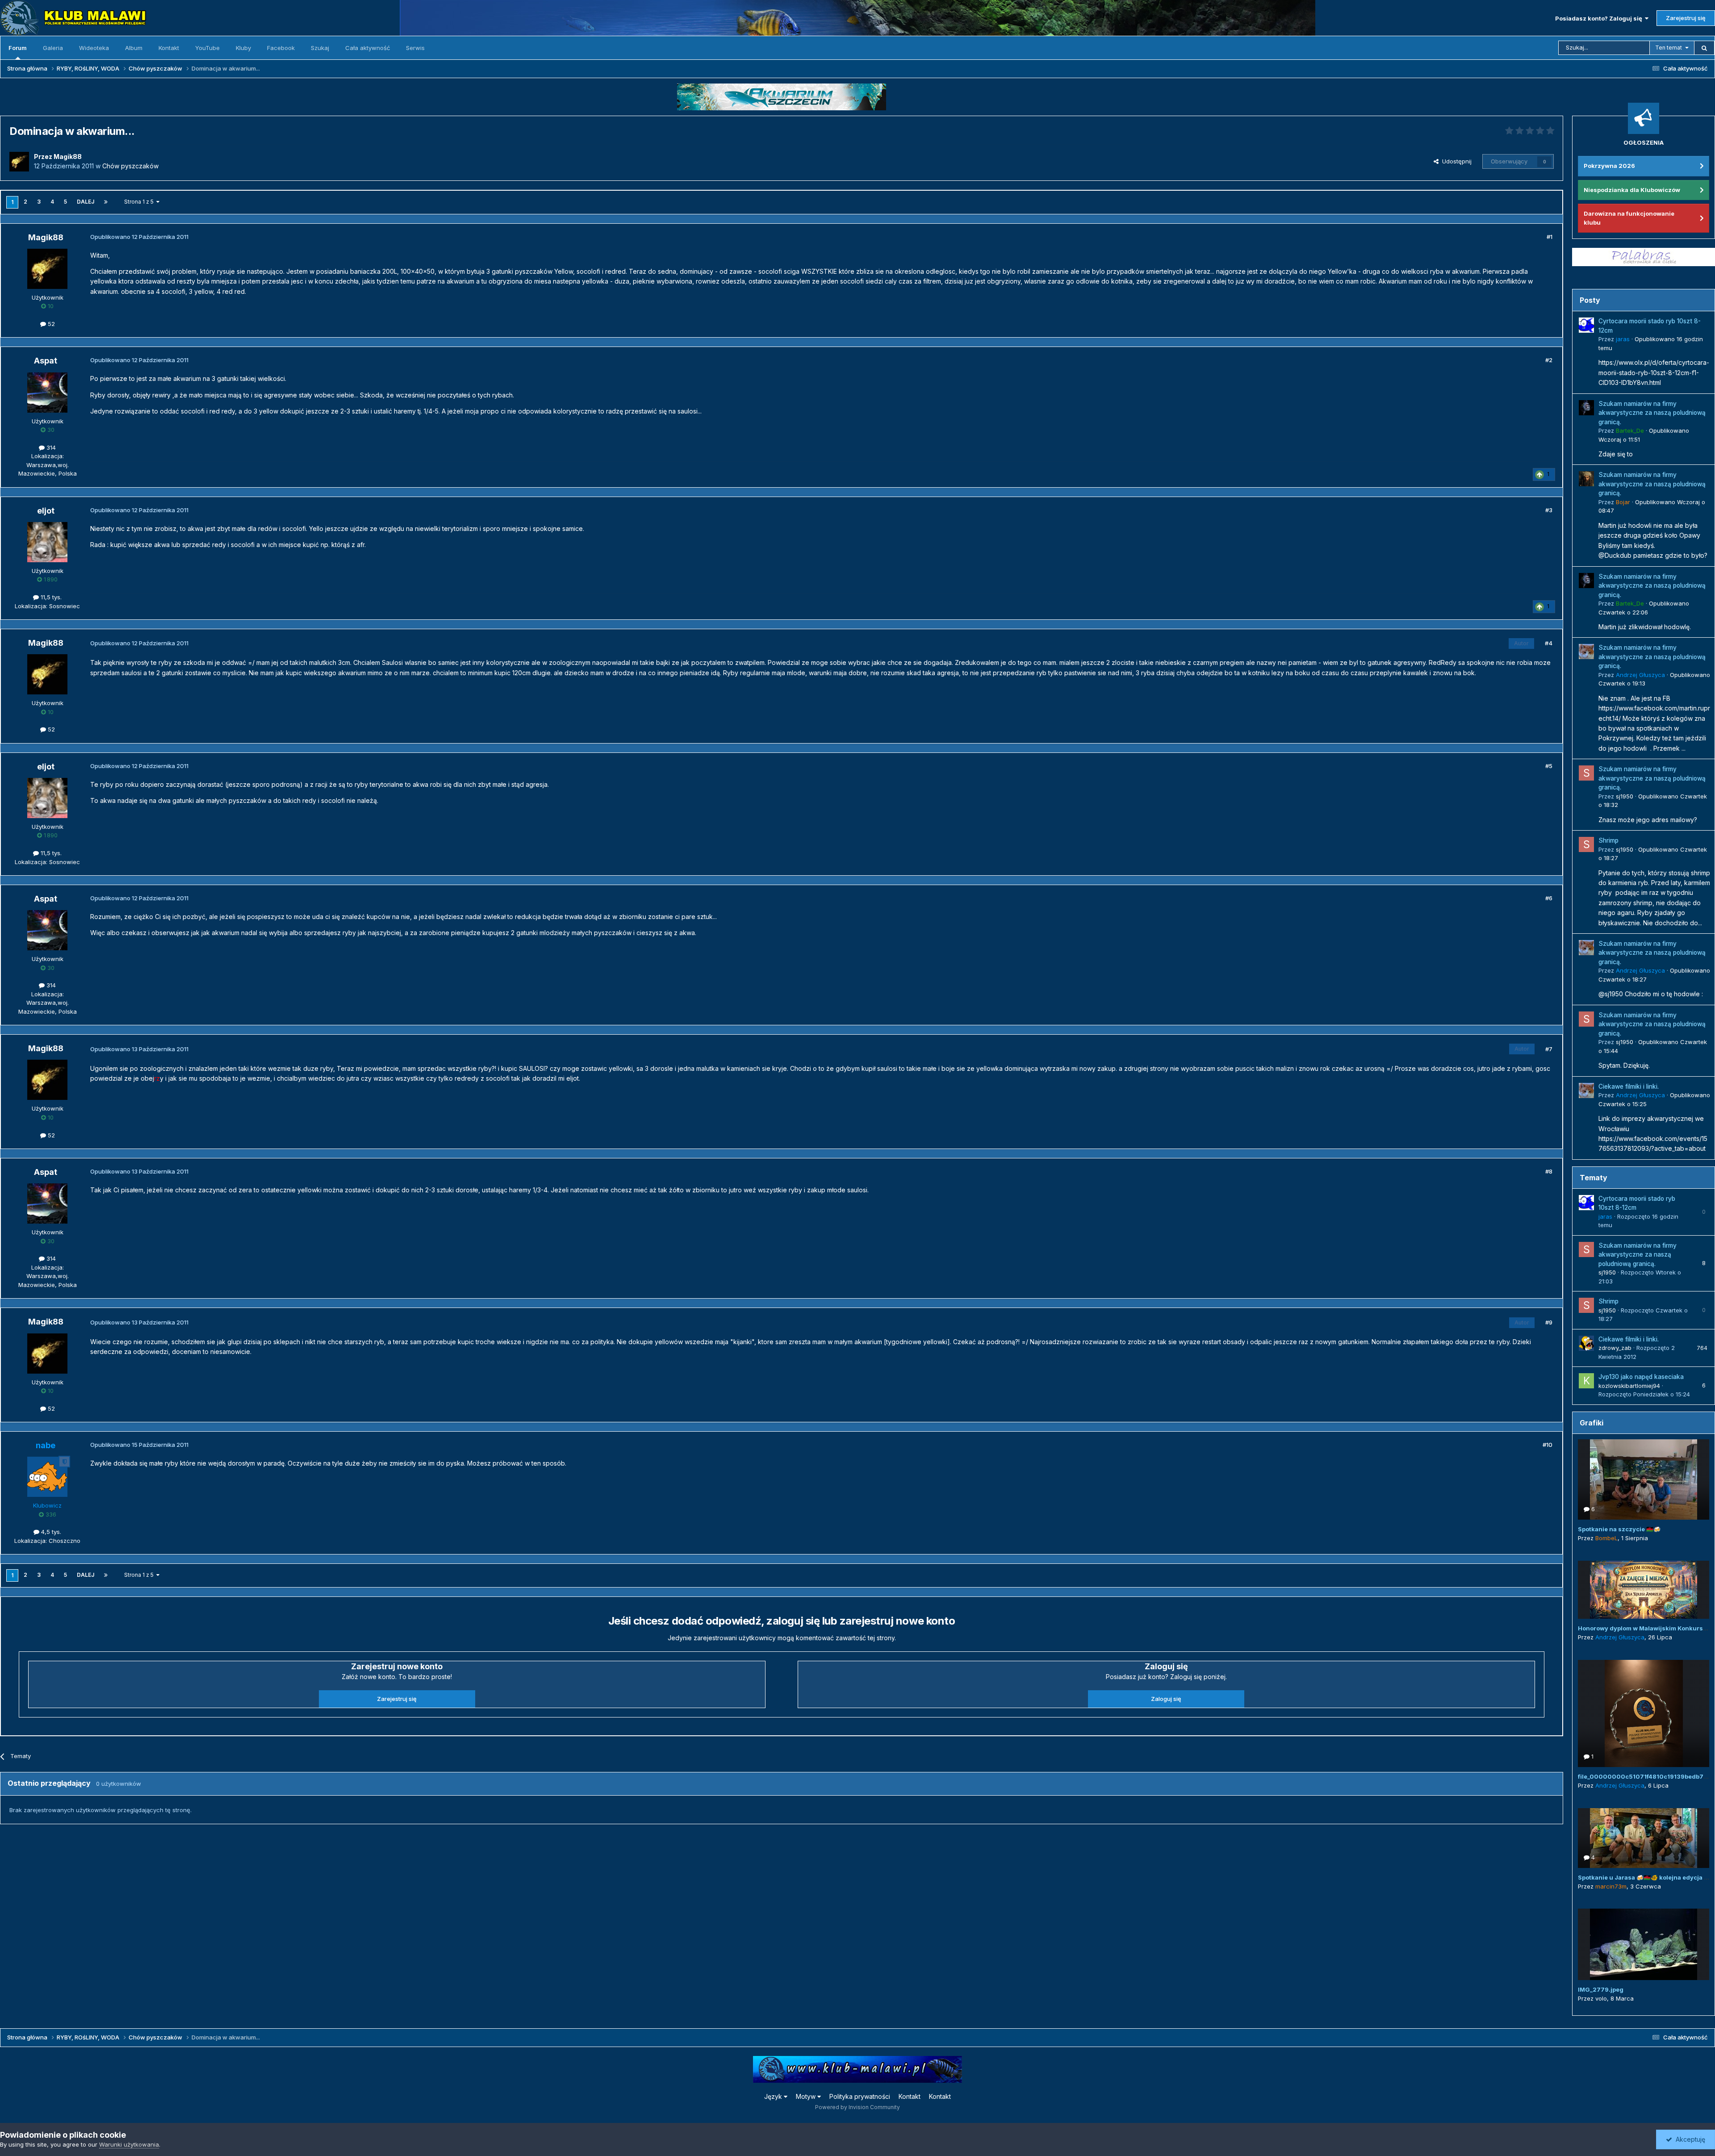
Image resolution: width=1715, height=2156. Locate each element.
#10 (1548, 1445)
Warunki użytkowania (129, 2144)
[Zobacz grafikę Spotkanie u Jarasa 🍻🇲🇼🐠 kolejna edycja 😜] (1644, 1838)
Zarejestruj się (1686, 18)
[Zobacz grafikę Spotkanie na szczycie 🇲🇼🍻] (1644, 1479)
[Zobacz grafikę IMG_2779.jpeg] (1644, 1944)
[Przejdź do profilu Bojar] (1586, 479)
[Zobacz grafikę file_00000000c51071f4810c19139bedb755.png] (1644, 1713)
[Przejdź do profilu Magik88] (19, 162)
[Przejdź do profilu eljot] (47, 542)
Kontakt (169, 48)
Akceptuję (1689, 2139)
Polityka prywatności (860, 2096)
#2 (1549, 360)
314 (50, 447)
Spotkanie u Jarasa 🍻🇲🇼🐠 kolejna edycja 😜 (1644, 1877)
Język (774, 2096)
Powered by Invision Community (857, 2107)
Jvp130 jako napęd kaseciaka (1641, 1377)
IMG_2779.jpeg (1601, 1989)
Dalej (86, 202)
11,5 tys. (50, 597)
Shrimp (1608, 840)
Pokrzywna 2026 (1609, 166)
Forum (18, 48)
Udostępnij (1455, 161)
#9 (1549, 1322)
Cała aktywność (368, 48)
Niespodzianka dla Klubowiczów (1632, 190)
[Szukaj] (1704, 48)
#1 (1550, 237)
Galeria (53, 48)
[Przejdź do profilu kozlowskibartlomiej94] (1586, 1381)
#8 (1549, 1171)
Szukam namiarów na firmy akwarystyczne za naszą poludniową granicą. (1652, 413)
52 (50, 324)
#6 (1549, 898)
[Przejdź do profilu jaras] (1586, 325)
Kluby (243, 48)
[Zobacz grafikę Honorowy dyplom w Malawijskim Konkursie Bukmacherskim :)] (1644, 1590)
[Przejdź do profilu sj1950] (1586, 773)
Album (134, 48)
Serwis (415, 48)
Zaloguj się (1166, 1699)
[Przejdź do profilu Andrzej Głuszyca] (1586, 652)
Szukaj (320, 48)
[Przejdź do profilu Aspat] (47, 393)
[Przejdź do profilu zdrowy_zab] (1586, 1343)
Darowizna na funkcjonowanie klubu (1629, 218)
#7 (1549, 1049)
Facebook (281, 48)
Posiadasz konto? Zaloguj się (1600, 18)
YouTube (207, 48)
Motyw (807, 2096)
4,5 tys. (50, 1532)
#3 (1549, 510)
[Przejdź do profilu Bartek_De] (1586, 408)
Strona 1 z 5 (140, 202)
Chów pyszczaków (130, 166)
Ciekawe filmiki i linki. (1629, 1086)
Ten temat (1669, 48)
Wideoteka (94, 48)
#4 (1549, 643)
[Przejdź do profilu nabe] (47, 1477)
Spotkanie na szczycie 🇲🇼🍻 (1619, 1529)
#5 (1549, 766)
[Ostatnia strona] (106, 202)
